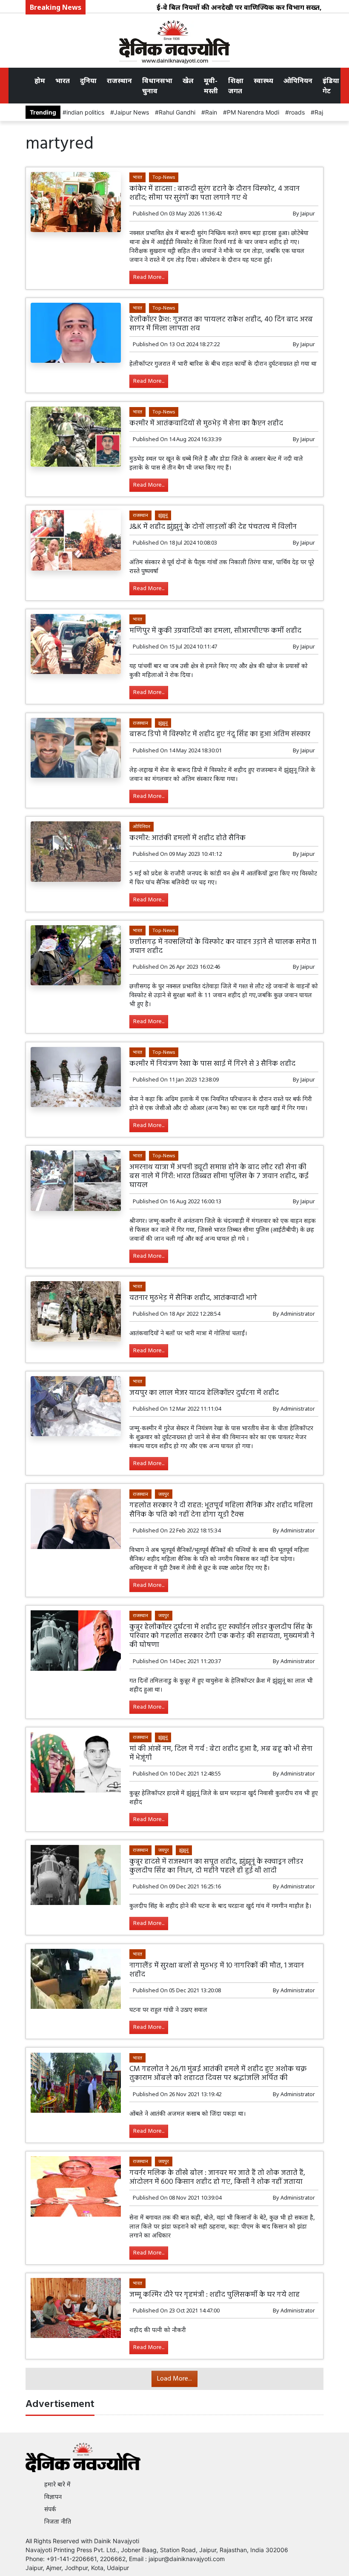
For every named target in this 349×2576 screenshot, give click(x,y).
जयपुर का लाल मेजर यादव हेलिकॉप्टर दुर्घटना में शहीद (204, 1393)
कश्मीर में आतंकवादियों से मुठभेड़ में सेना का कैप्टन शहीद (206, 423)
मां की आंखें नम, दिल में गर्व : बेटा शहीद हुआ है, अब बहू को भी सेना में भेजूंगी (221, 1753)
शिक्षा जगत (236, 86)
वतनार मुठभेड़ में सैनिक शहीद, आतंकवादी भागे (193, 1298)
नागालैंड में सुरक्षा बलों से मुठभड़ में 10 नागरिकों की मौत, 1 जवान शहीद (217, 1970)
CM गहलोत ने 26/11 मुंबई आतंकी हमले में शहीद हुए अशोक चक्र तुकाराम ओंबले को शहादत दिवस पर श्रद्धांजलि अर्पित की (218, 2074)
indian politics (85, 112)
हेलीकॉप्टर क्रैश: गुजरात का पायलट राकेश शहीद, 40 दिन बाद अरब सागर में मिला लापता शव (221, 324)
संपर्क (50, 2509)
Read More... (149, 277)
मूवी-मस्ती (211, 86)
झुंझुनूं (163, 515)
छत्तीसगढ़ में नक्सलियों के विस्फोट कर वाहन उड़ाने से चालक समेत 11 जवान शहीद (223, 947)
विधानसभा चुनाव (157, 86)
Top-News (164, 177)
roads (297, 112)
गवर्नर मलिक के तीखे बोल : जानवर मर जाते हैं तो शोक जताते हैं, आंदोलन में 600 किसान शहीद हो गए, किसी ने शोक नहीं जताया (217, 2177)
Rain (211, 112)
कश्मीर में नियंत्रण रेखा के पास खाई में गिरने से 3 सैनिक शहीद (212, 1064)
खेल (188, 80)
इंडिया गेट (331, 86)
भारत (63, 80)
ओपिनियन (298, 80)
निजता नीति (58, 2521)
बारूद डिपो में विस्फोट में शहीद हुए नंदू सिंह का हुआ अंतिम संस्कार (220, 734)
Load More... (174, 2379)
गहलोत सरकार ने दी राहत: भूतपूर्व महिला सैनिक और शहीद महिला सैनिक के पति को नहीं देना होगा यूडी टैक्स (221, 1510)
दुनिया (88, 80)
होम (40, 80)
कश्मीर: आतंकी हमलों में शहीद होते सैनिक (187, 838)
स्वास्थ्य (263, 80)
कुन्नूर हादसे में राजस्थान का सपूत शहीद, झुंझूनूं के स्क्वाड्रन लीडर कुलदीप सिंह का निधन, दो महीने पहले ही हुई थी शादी (216, 1866)
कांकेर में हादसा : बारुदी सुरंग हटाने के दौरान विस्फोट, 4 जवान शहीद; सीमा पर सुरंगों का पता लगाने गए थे (215, 193)
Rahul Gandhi (177, 112)
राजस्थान (119, 80)
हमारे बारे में (57, 2484)
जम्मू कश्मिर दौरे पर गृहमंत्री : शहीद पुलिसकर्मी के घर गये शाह (215, 2295)
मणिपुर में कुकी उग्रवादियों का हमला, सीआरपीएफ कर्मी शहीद (215, 631)
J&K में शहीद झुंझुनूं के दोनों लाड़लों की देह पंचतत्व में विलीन (213, 527)
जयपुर (164, 1494)
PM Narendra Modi (253, 112)
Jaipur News (132, 112)
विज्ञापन (53, 2497)
